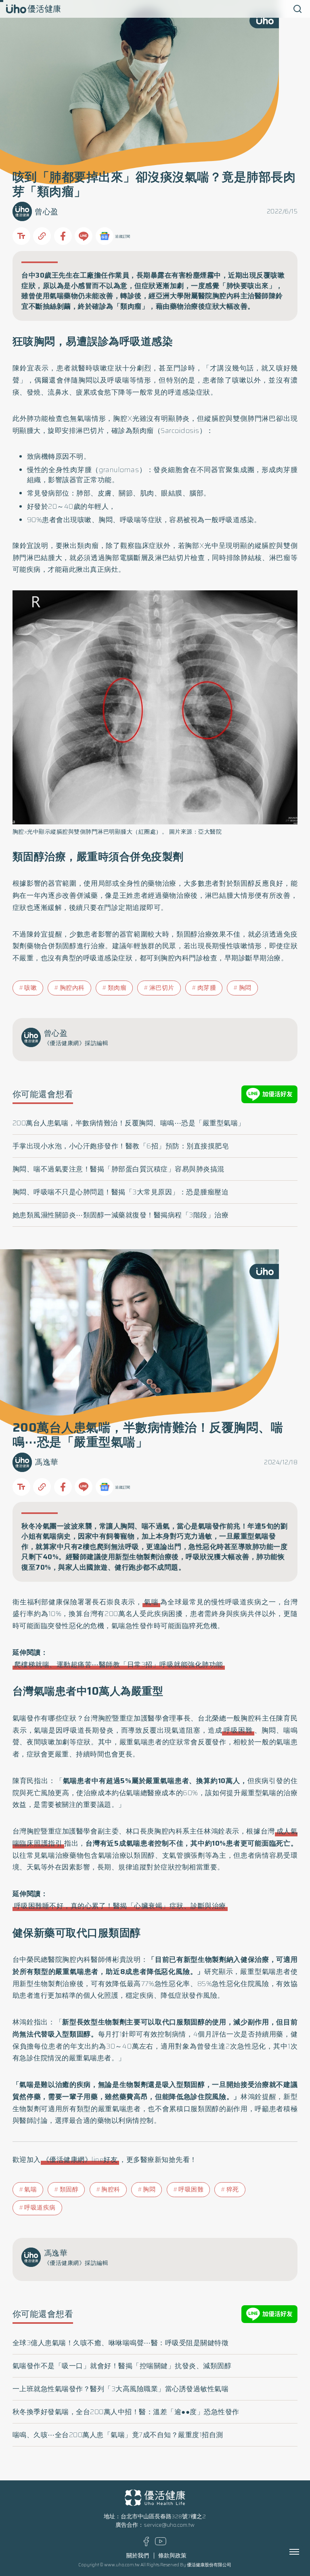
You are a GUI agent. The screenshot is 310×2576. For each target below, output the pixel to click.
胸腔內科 (72, 988)
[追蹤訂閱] (105, 236)
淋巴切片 (162, 988)
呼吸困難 (238, 1730)
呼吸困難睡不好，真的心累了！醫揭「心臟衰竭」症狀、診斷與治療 (120, 1906)
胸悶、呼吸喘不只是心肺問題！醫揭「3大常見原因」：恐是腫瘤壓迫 (121, 1192)
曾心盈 (47, 212)
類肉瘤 (117, 988)
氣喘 (151, 1602)
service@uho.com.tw (169, 2525)
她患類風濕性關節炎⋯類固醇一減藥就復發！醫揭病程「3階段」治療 (121, 1215)
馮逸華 (47, 1462)
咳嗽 (30, 988)
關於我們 (138, 2556)
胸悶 (245, 988)
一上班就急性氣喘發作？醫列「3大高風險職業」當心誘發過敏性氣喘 (121, 2389)
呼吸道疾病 (40, 2208)
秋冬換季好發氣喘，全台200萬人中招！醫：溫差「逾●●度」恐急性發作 (126, 2412)
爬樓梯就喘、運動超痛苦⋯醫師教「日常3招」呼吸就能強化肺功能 (119, 1664)
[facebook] (146, 2544)
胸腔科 (111, 2189)
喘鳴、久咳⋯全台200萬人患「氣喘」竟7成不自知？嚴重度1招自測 (118, 2435)
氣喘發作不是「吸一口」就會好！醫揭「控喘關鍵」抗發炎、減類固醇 (122, 2366)
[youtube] (161, 2544)
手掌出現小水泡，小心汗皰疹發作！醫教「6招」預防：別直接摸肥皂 (121, 1146)
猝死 (233, 2189)
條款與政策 (172, 2556)
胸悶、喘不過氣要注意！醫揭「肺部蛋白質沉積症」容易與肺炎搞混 (118, 1169)
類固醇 (69, 2189)
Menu (303, 2552)
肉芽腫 (207, 988)
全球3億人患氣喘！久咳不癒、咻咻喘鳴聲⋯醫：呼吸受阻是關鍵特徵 (121, 2343)
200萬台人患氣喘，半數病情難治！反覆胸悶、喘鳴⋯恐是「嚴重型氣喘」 (129, 1123)
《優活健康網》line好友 (80, 2160)
